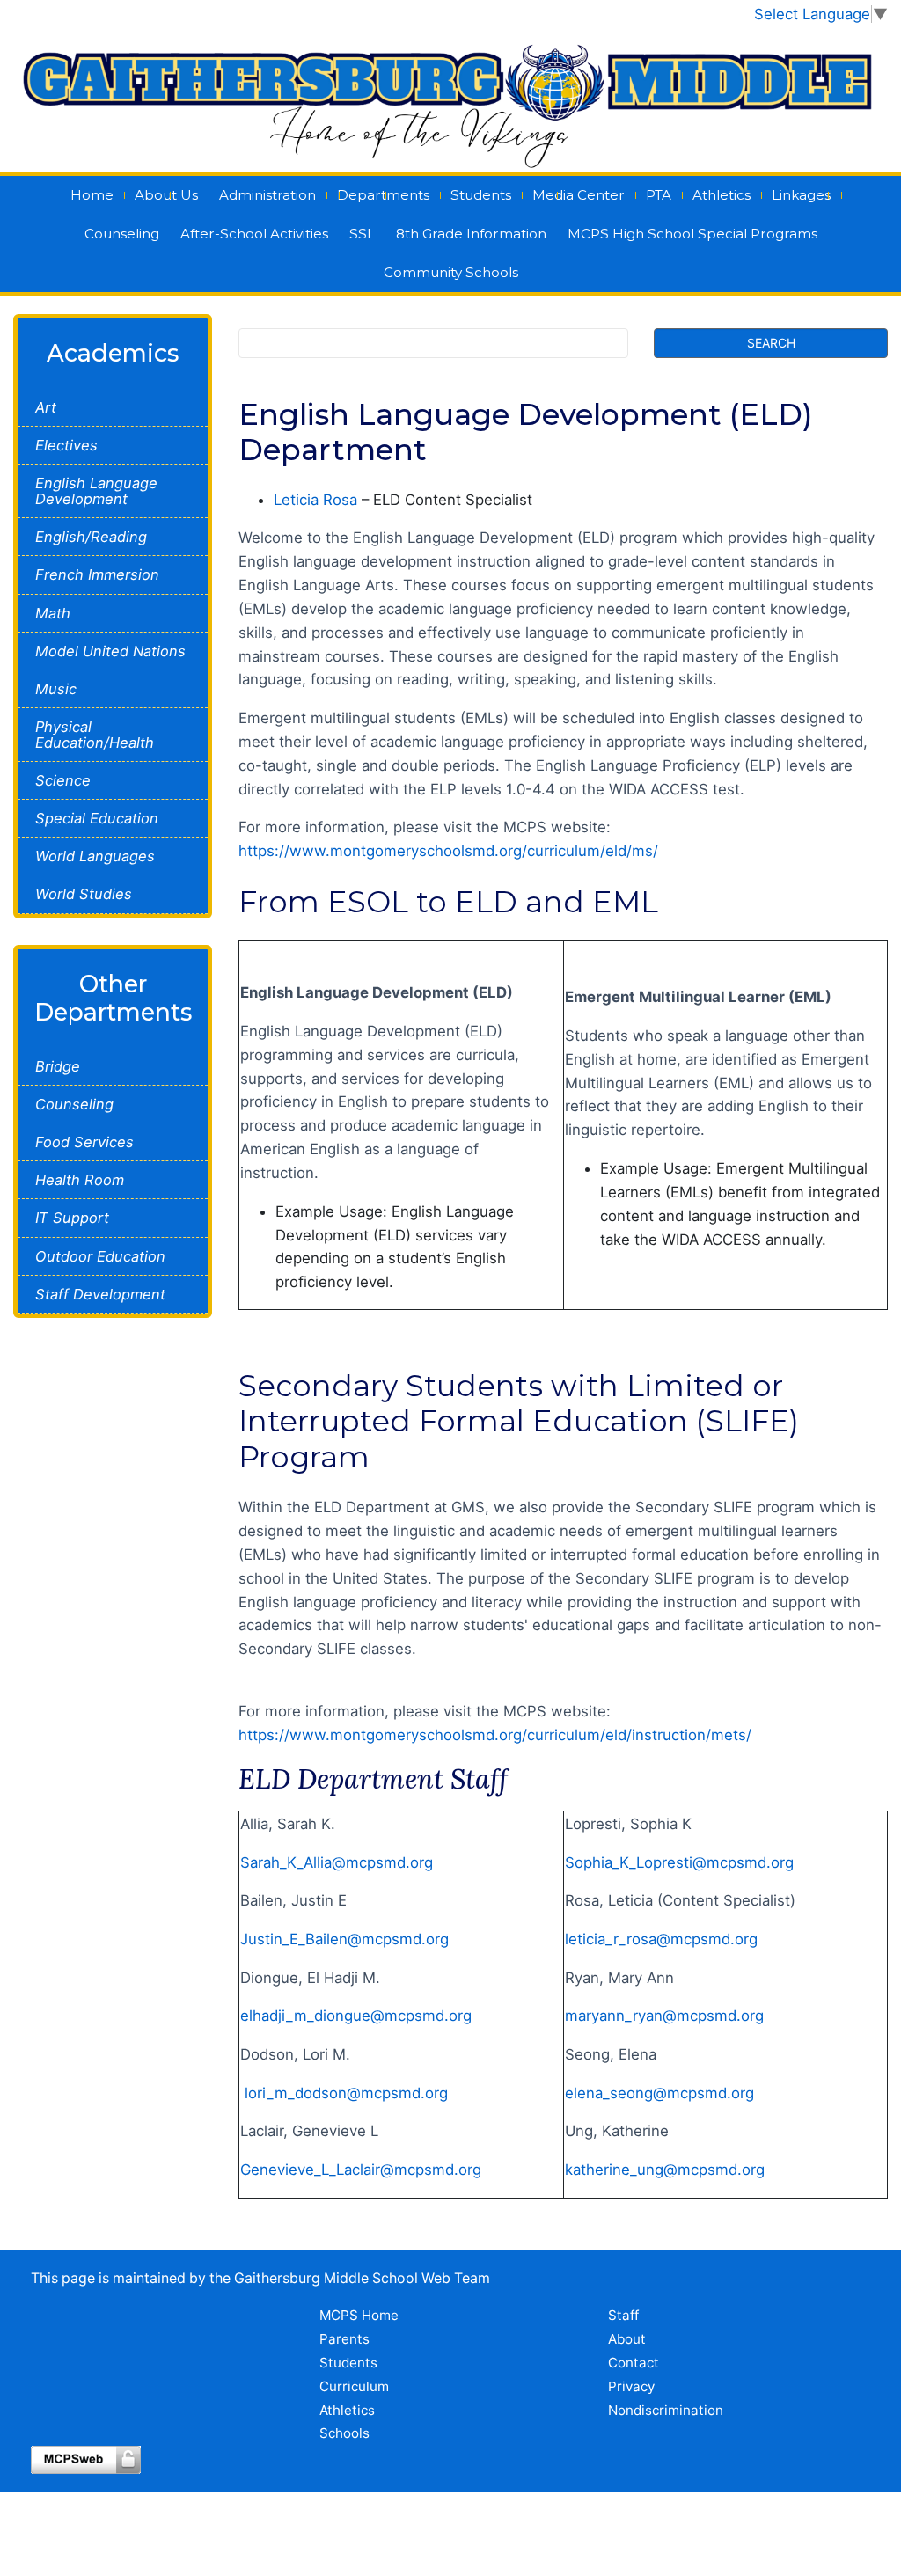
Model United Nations (110, 651)
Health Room (80, 1180)
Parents (344, 2339)
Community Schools (451, 272)
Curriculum (354, 2386)
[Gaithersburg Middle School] (450, 99)
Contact (634, 2363)
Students (481, 195)
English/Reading (91, 537)
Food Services (84, 1142)
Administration (267, 195)
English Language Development (96, 491)
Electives (66, 445)
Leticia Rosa (315, 500)
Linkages (801, 195)
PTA (659, 195)
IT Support (72, 1218)
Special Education (97, 818)
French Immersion (97, 574)
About (627, 2339)
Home (92, 195)
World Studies (84, 894)
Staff (623, 2315)
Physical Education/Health (95, 735)
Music (56, 689)
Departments (383, 195)
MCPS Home (359, 2315)
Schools (344, 2433)
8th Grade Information (471, 234)
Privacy (631, 2386)
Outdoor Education (100, 1256)
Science (63, 780)
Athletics (722, 195)
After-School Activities (254, 234)
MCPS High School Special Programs (692, 234)
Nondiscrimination (666, 2410)
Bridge (58, 1066)
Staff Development (100, 1294)
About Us (166, 195)
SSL (362, 234)
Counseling (122, 234)
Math (53, 613)
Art (46, 407)
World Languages (95, 856)
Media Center (579, 195)
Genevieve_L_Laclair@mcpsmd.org (361, 2170)
